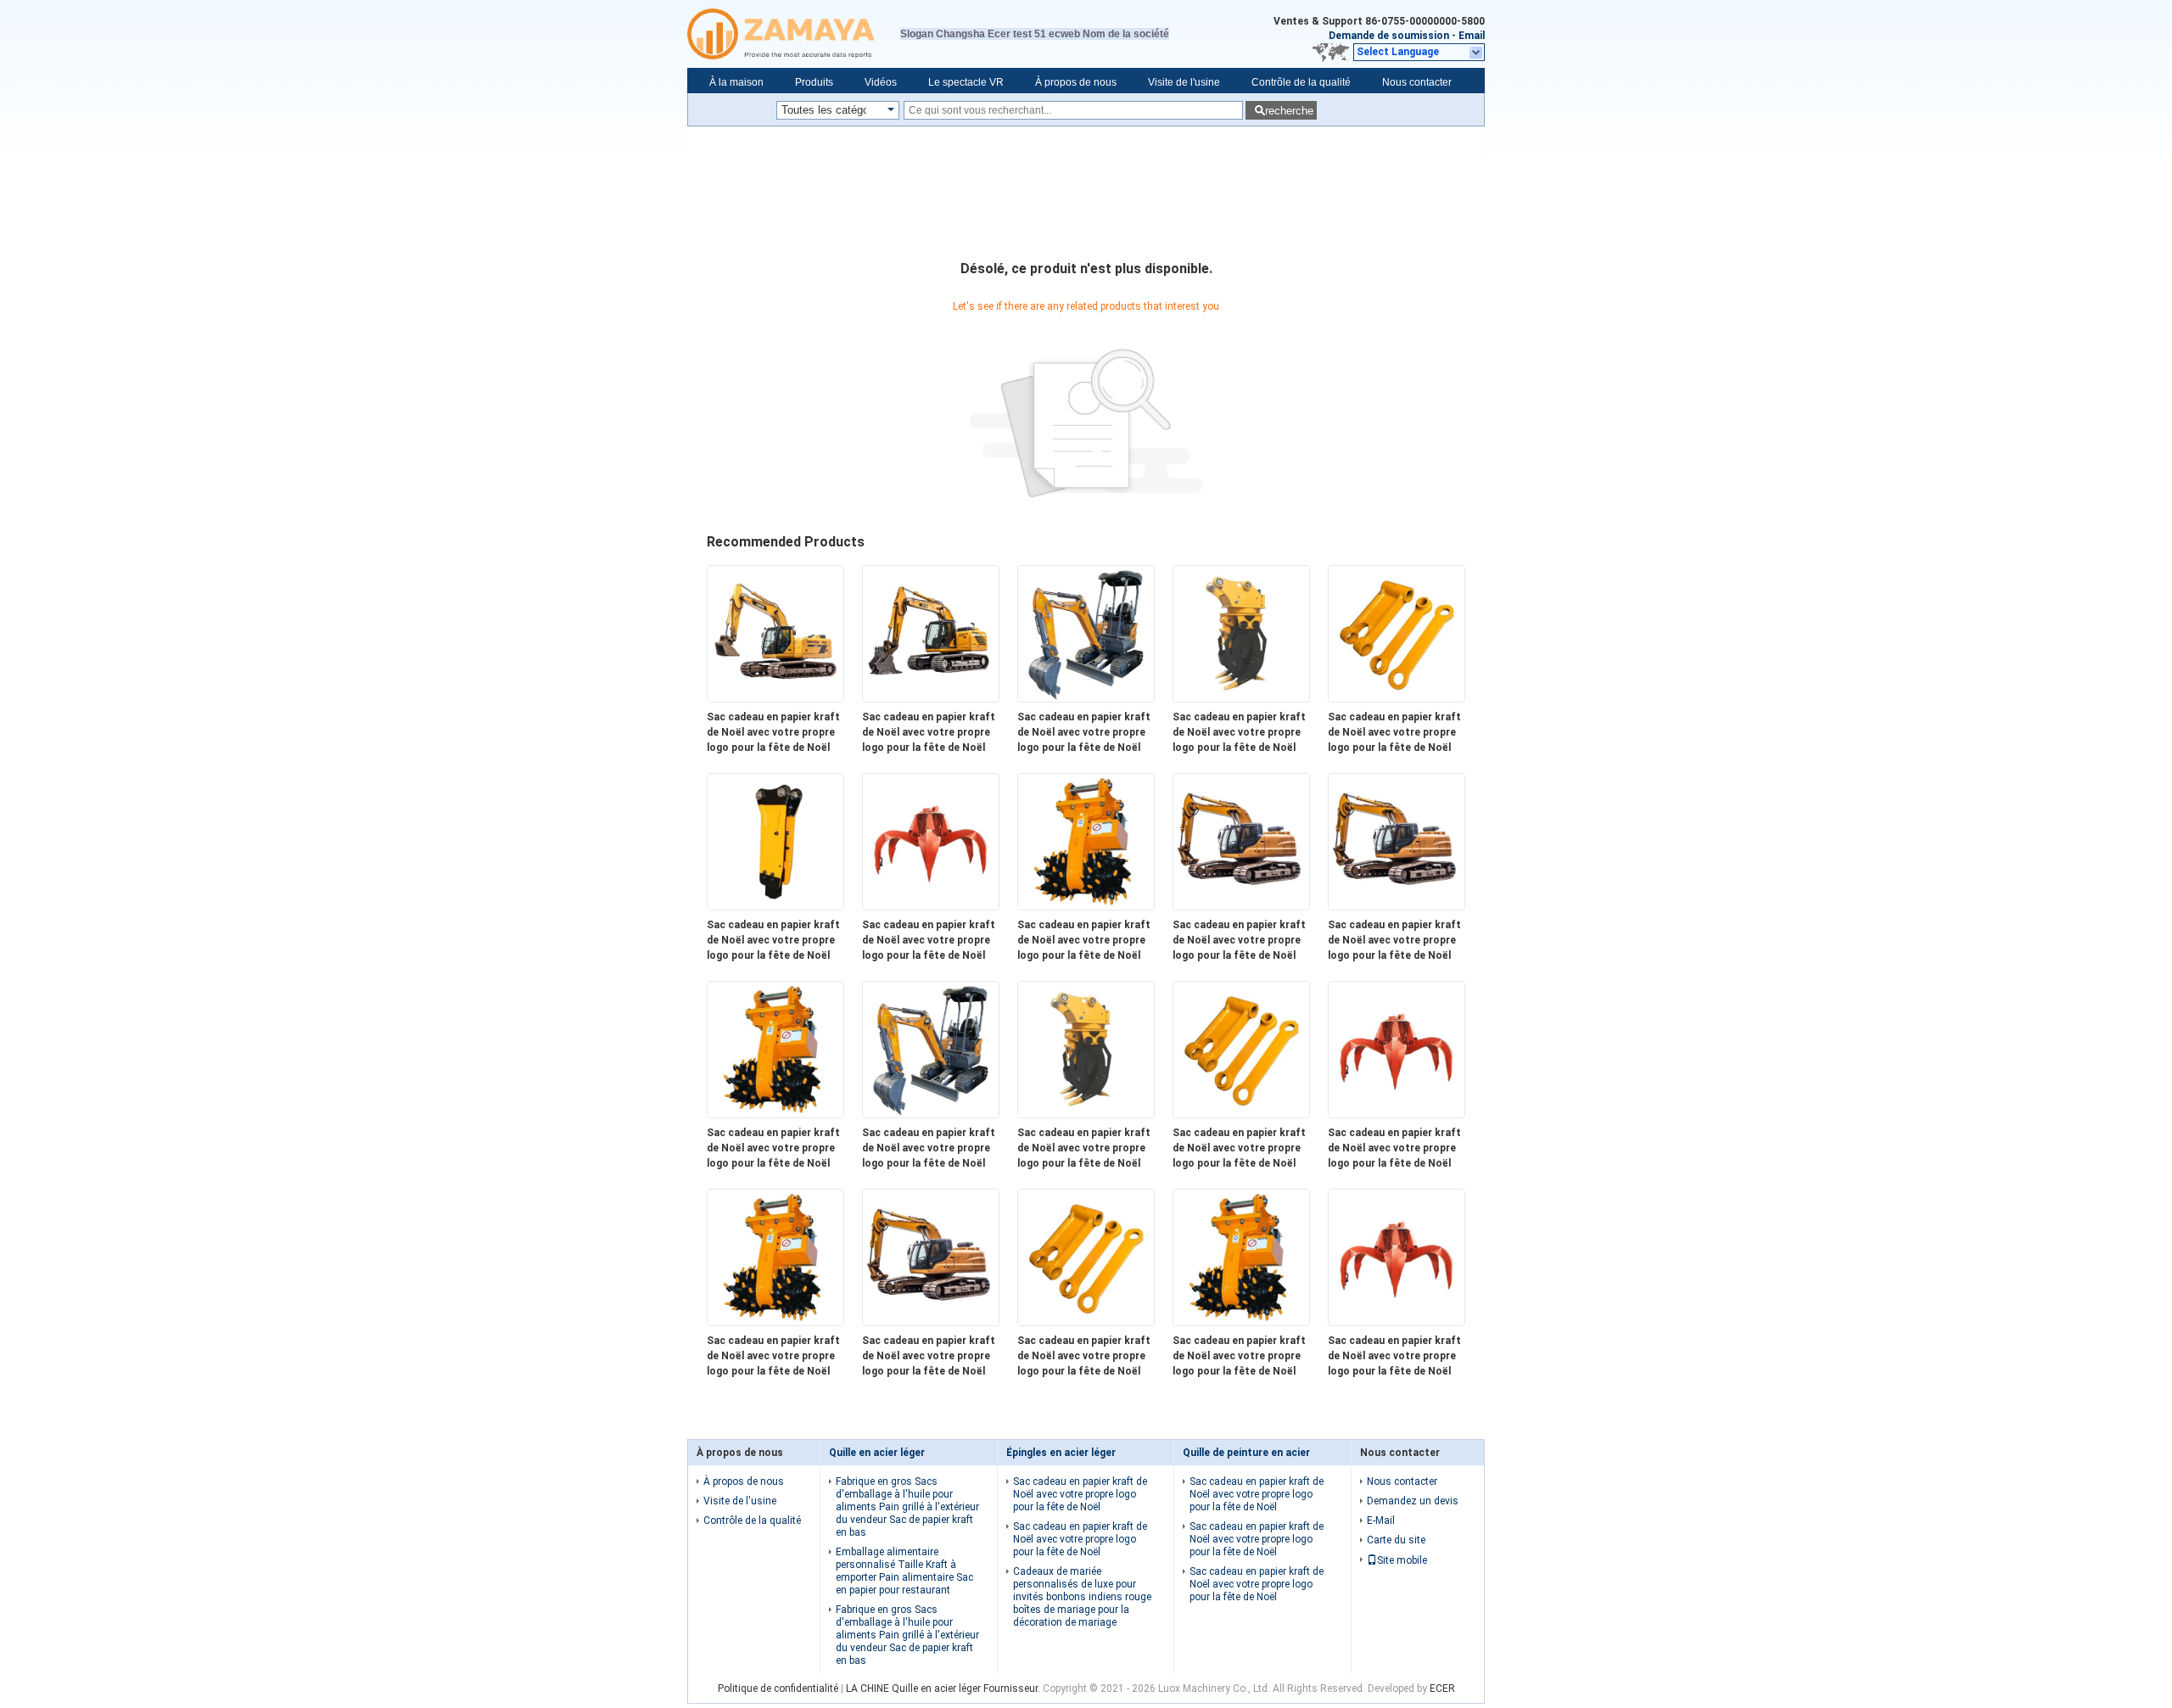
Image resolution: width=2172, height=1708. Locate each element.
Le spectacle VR (966, 82)
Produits (814, 82)
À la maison (736, 82)
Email (1472, 36)
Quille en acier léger (877, 1453)
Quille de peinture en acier (1246, 1453)
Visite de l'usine (1184, 82)
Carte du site (1396, 1540)
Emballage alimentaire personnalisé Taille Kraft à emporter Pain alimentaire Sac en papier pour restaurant (904, 1571)
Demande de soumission (1389, 36)
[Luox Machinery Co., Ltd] (794, 34)
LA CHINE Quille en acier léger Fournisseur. (944, 1688)
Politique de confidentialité (778, 1688)
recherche (1289, 111)
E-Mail (1381, 1520)
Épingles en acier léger (1061, 1453)
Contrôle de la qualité (1301, 82)
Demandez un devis (1413, 1501)
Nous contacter (1417, 82)
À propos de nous (1076, 82)
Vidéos (881, 82)
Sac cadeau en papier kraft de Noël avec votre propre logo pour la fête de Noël (773, 732)
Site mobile (1402, 1560)
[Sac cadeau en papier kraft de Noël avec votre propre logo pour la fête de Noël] (775, 698)
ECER (1442, 1688)
